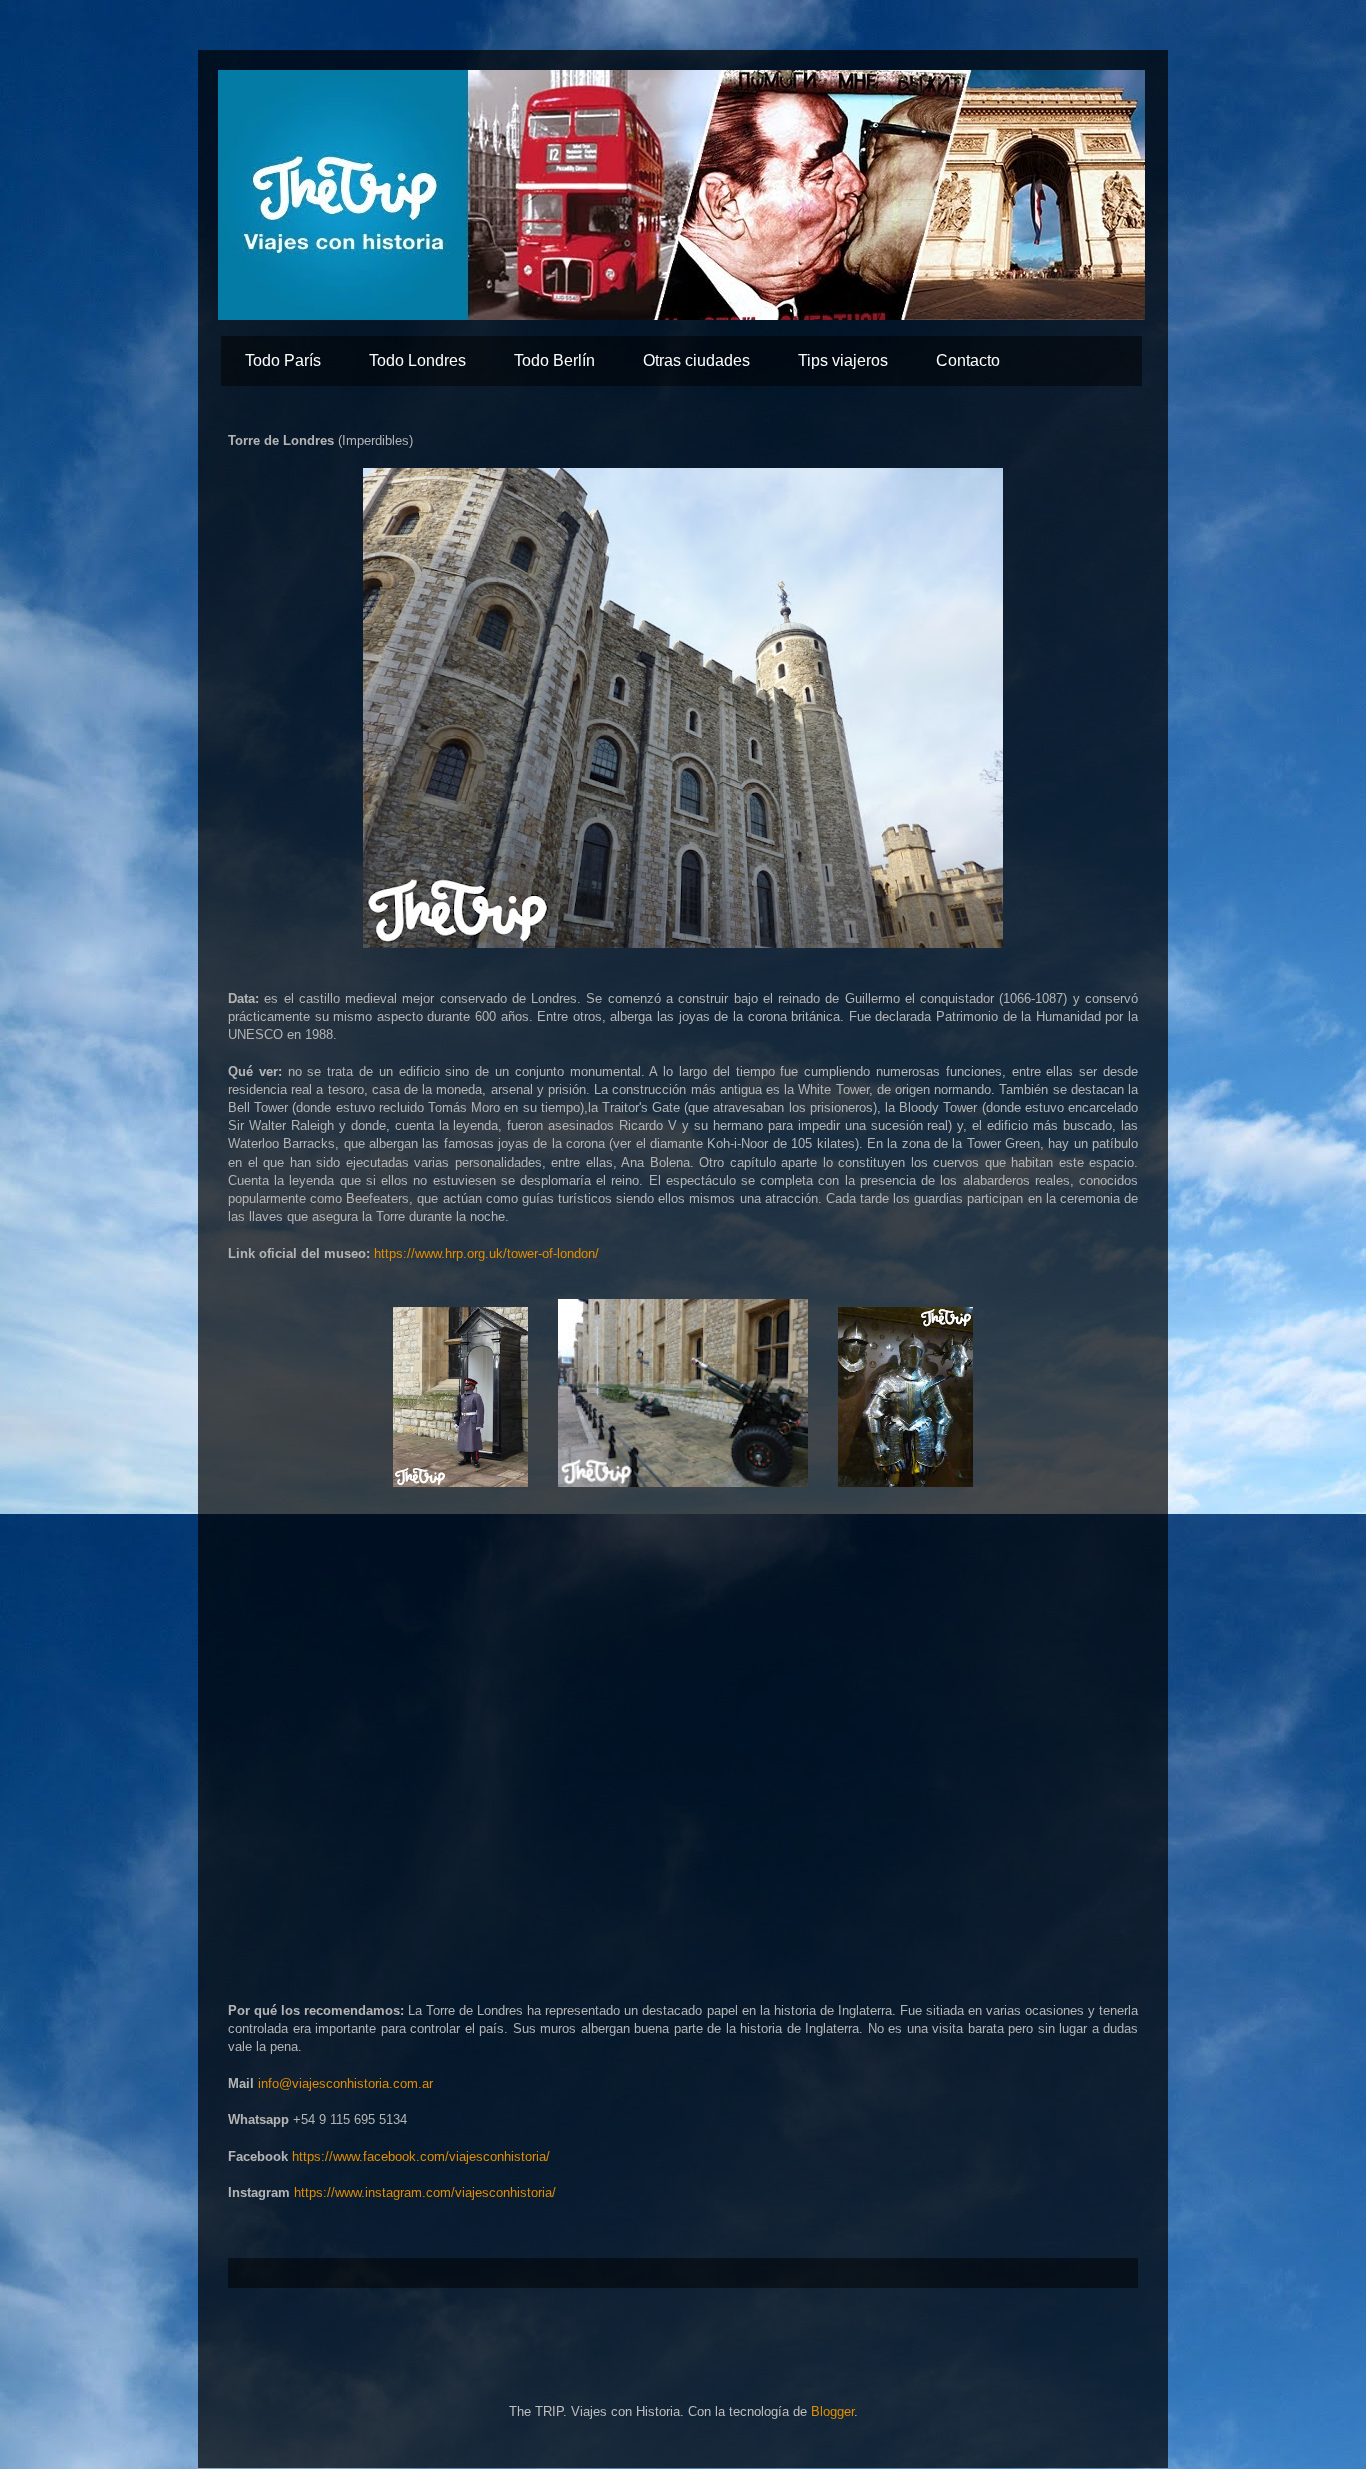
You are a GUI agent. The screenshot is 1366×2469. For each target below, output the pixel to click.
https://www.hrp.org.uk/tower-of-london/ (486, 1253)
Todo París (283, 360)
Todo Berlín (554, 360)
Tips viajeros (843, 360)
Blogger (832, 2411)
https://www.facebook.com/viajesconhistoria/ (421, 2156)
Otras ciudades (696, 360)
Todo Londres (417, 360)
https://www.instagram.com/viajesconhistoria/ (425, 2192)
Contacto (968, 360)
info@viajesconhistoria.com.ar (345, 2083)
